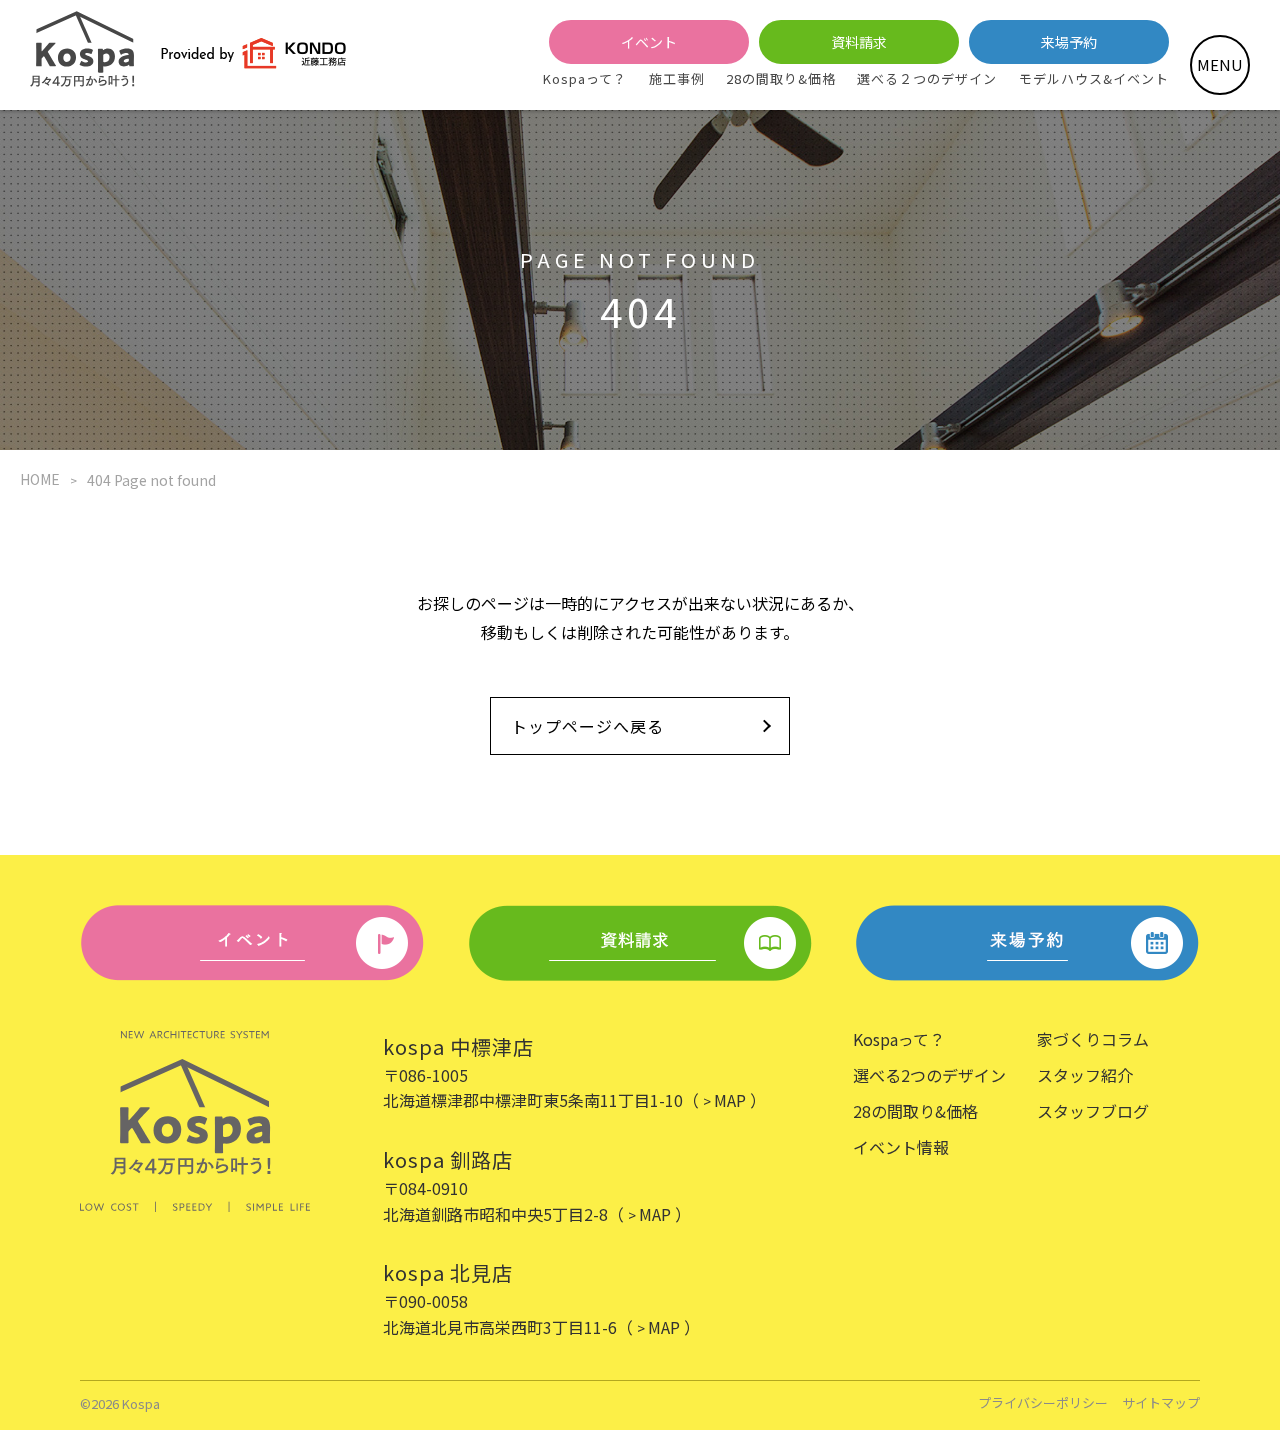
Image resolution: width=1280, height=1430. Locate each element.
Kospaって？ (585, 78)
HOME (40, 479)
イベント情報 (901, 1147)
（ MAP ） (724, 1100)
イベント (649, 42)
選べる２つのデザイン (927, 78)
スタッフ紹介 (1085, 1075)
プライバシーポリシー (1043, 1403)
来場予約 (1069, 42)
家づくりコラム (1093, 1039)
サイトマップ (1161, 1403)
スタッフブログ (1093, 1111)
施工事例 (677, 78)
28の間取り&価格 (781, 78)
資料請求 (859, 42)
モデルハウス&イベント (1094, 78)
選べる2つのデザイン (929, 1075)
